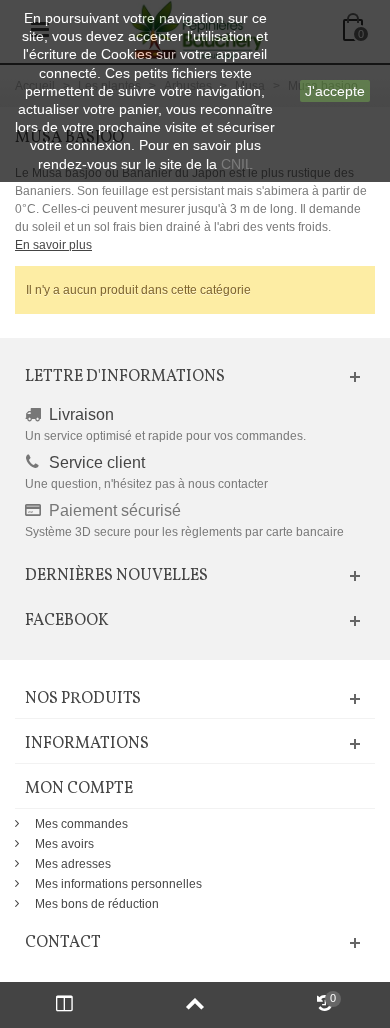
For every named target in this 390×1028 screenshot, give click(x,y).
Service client (97, 462)
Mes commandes (81, 824)
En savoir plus (53, 245)
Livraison (81, 414)
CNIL (237, 164)
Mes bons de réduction (97, 904)
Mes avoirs (64, 844)
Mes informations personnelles (118, 884)
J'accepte (335, 91)
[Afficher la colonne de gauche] (65, 1005)
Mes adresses (73, 864)
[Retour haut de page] (195, 1005)
